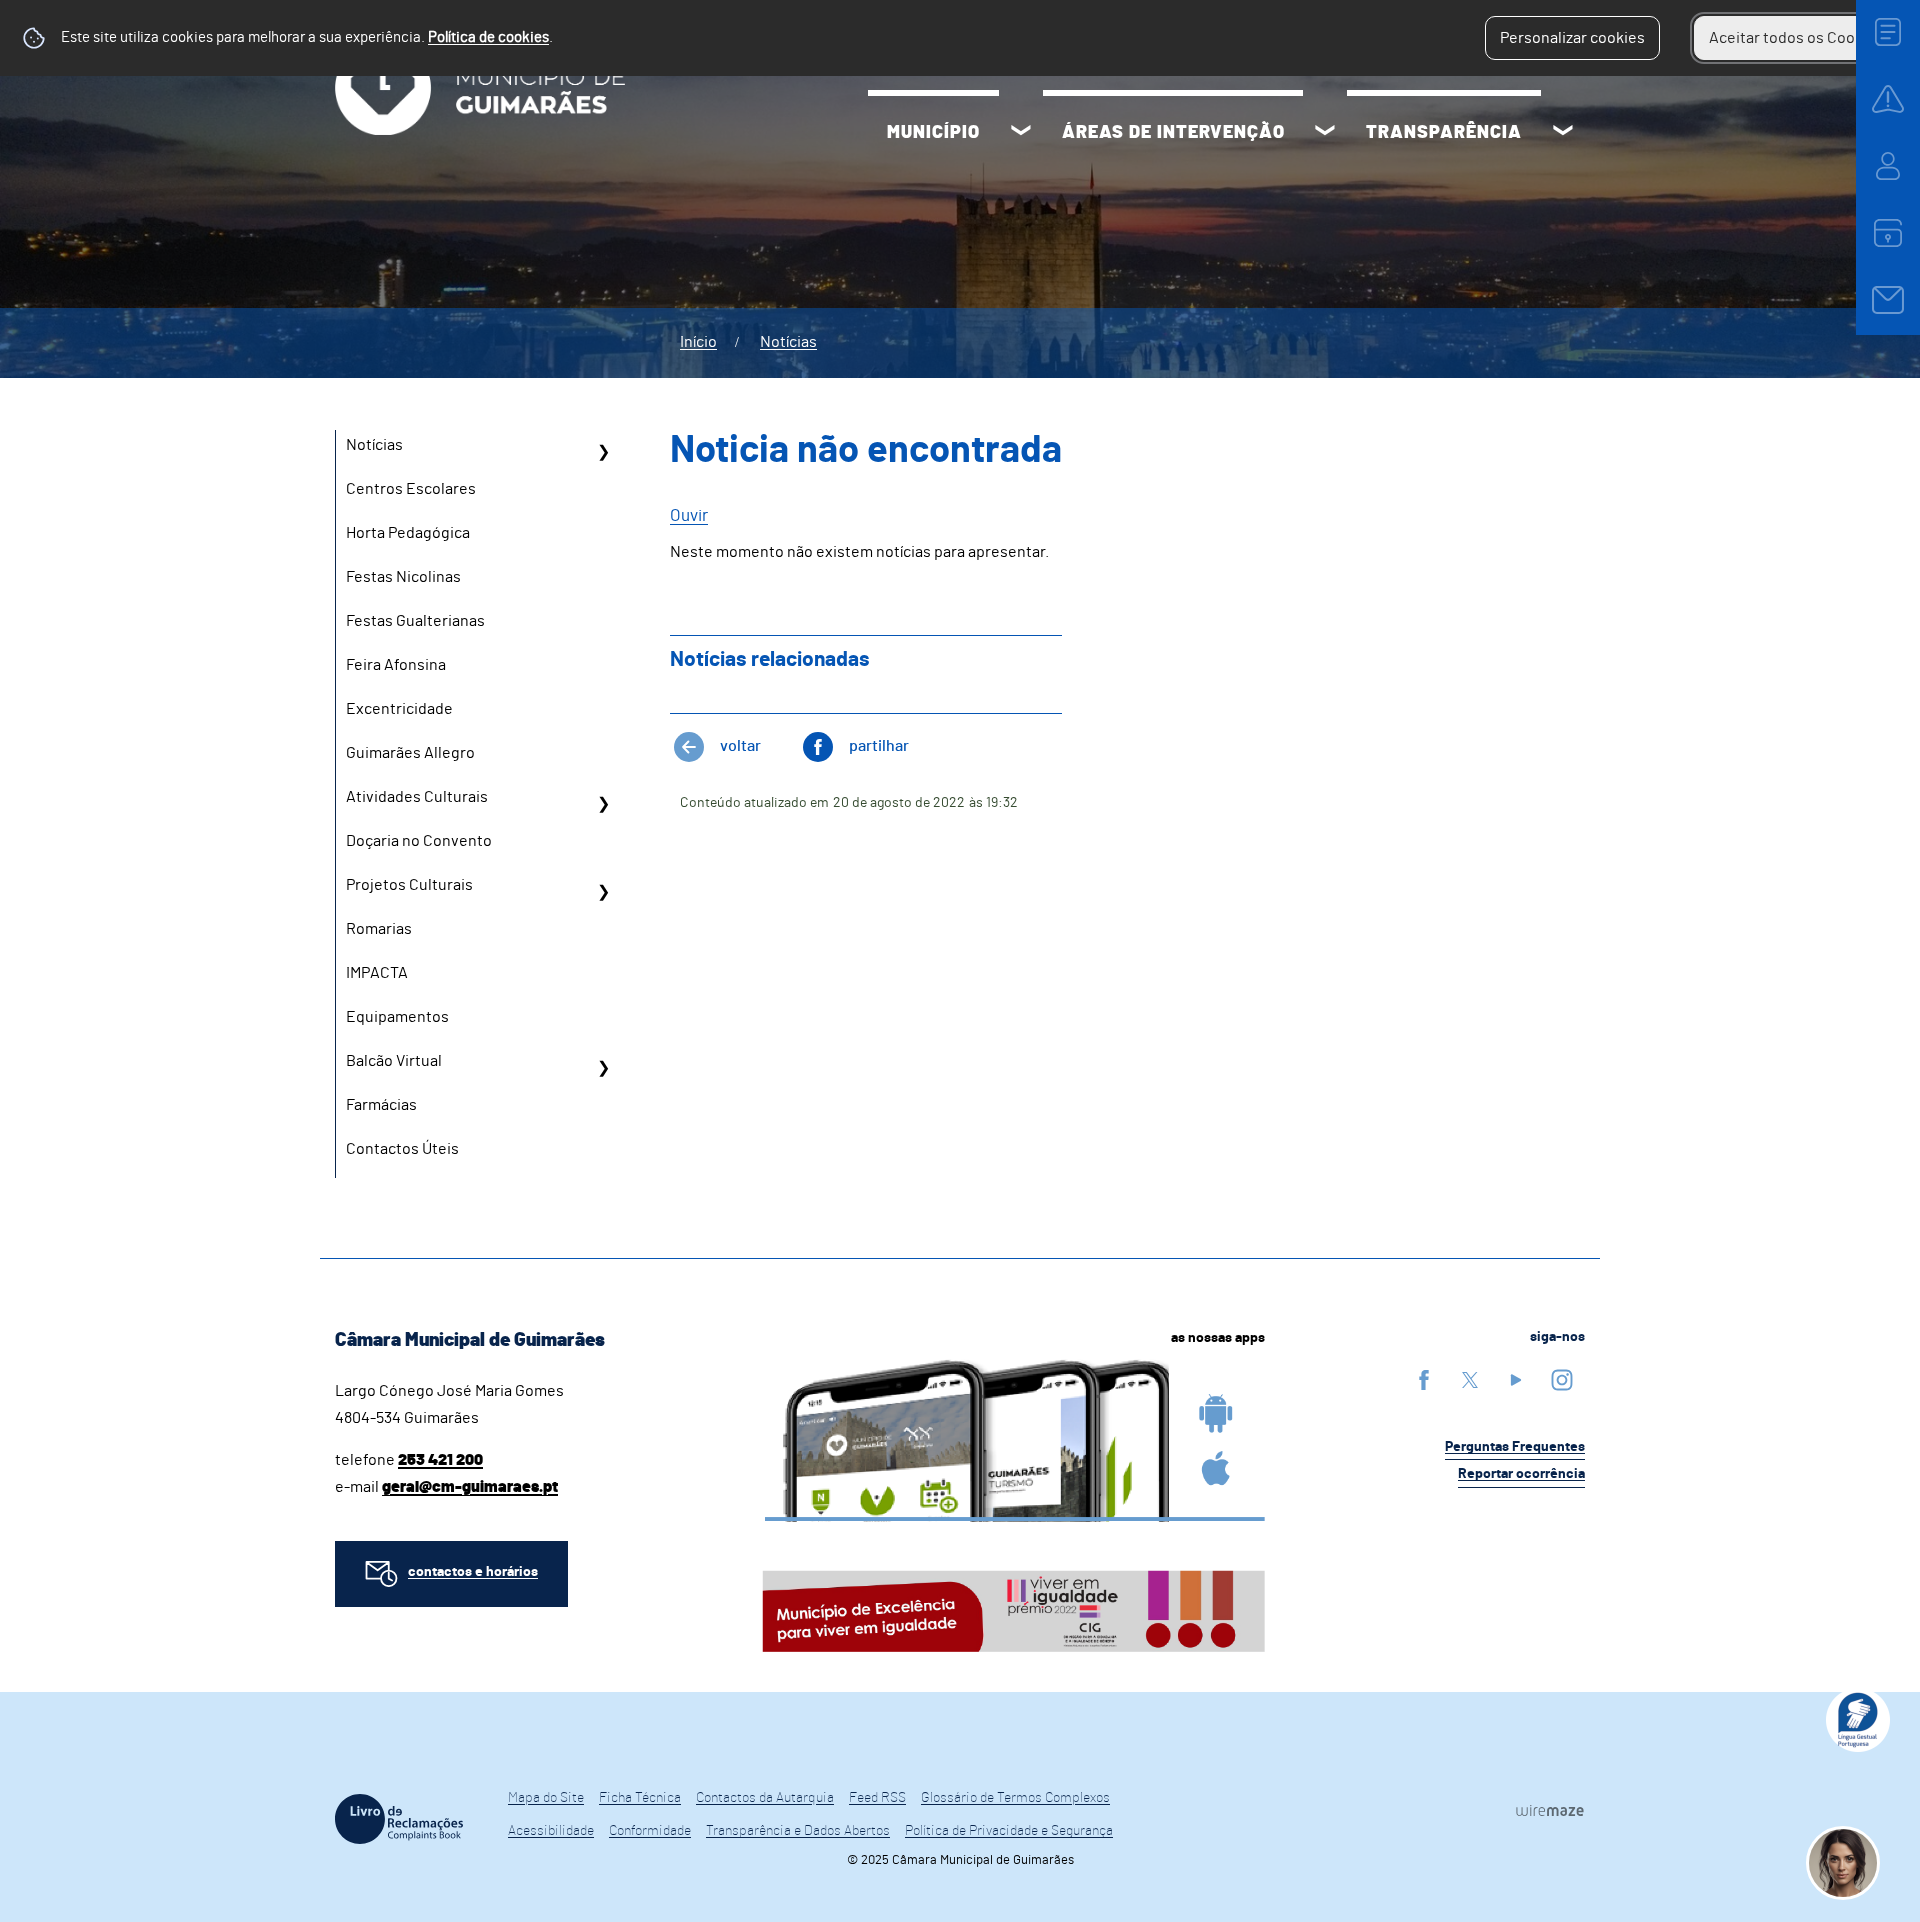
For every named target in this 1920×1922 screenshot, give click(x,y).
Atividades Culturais (417, 797)
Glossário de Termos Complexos (1015, 1798)
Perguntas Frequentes (1515, 1447)
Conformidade (650, 1831)
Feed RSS (877, 1798)
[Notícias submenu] (603, 452)
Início (698, 342)
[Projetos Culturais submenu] (603, 892)
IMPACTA (377, 973)
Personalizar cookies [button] (1572, 38)
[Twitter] (1470, 1379)
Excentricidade (399, 709)
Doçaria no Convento (419, 841)
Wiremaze (1550, 1810)
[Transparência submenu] (1563, 133)
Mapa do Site (546, 1798)
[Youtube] (1516, 1379)
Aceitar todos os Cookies (1796, 38)
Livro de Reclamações (399, 1819)
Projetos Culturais (409, 885)
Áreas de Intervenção (1173, 133)
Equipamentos (397, 1017)
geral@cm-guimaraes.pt (470, 1487)
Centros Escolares (411, 489)
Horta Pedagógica (408, 533)
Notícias (788, 342)
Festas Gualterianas (415, 621)
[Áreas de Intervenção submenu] (1325, 133)
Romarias (379, 929)
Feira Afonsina (396, 665)
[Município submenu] (1021, 133)
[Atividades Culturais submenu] (603, 804)
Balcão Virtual (394, 1061)
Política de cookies (488, 37)
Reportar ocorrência (1521, 1474)
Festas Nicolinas (403, 577)
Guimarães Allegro (410, 753)
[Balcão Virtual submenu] (603, 1068)
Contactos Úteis (402, 1149)
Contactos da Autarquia (765, 1798)
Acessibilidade (551, 1831)
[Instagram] (1562, 1379)
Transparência (1444, 133)
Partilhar (879, 746)
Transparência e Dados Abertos (798, 1831)
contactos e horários (473, 1572)
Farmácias (381, 1105)
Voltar (740, 746)
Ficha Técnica (640, 1798)
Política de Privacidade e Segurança (1009, 1831)
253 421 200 (440, 1460)
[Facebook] (1424, 1379)
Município (933, 133)
